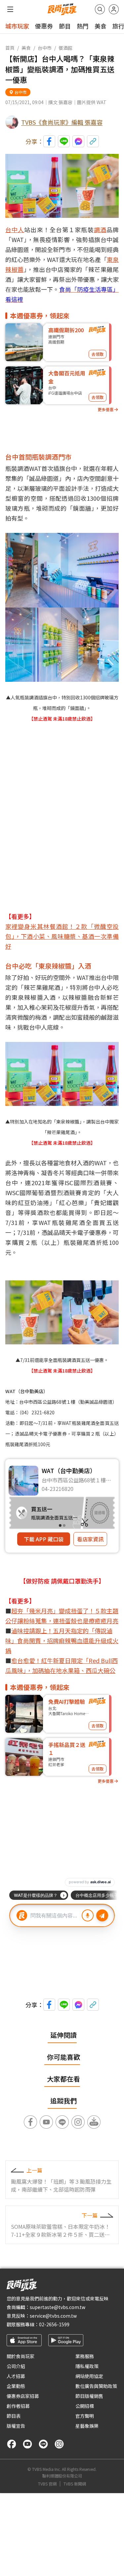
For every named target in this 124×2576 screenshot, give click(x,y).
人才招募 (16, 2376)
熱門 (83, 26)
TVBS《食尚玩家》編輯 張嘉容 (62, 122)
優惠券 (44, 26)
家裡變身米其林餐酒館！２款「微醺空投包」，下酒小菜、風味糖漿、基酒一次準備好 (62, 936)
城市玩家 (17, 26)
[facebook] (12, 2444)
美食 (101, 26)
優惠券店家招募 (23, 2396)
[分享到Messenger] (78, 141)
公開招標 (85, 2406)
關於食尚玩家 (21, 2356)
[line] (43, 2444)
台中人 (15, 229)
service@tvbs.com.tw (53, 2316)
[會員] (114, 9)
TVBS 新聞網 (75, 2484)
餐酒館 (65, 48)
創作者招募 (18, 2406)
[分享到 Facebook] (49, 141)
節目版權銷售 (89, 2396)
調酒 (100, 229)
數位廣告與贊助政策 (96, 2386)
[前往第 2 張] (64, 1525)
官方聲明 (85, 2416)
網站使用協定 (89, 2376)
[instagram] (59, 2444)
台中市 (45, 48)
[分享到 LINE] (64, 141)
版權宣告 (16, 2426)
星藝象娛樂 (87, 2426)
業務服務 (85, 2356)
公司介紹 (16, 2366)
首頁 (10, 48)
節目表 (14, 2416)
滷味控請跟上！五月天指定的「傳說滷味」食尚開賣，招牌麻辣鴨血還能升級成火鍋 (62, 1641)
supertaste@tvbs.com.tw (58, 2307)
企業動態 (16, 2386)
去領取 (98, 354)
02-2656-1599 (54, 2324)
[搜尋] (100, 9)
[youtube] (27, 2444)
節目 (65, 26)
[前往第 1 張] (60, 1525)
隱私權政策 (87, 2366)
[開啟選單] (10, 9)
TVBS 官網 (47, 2484)
